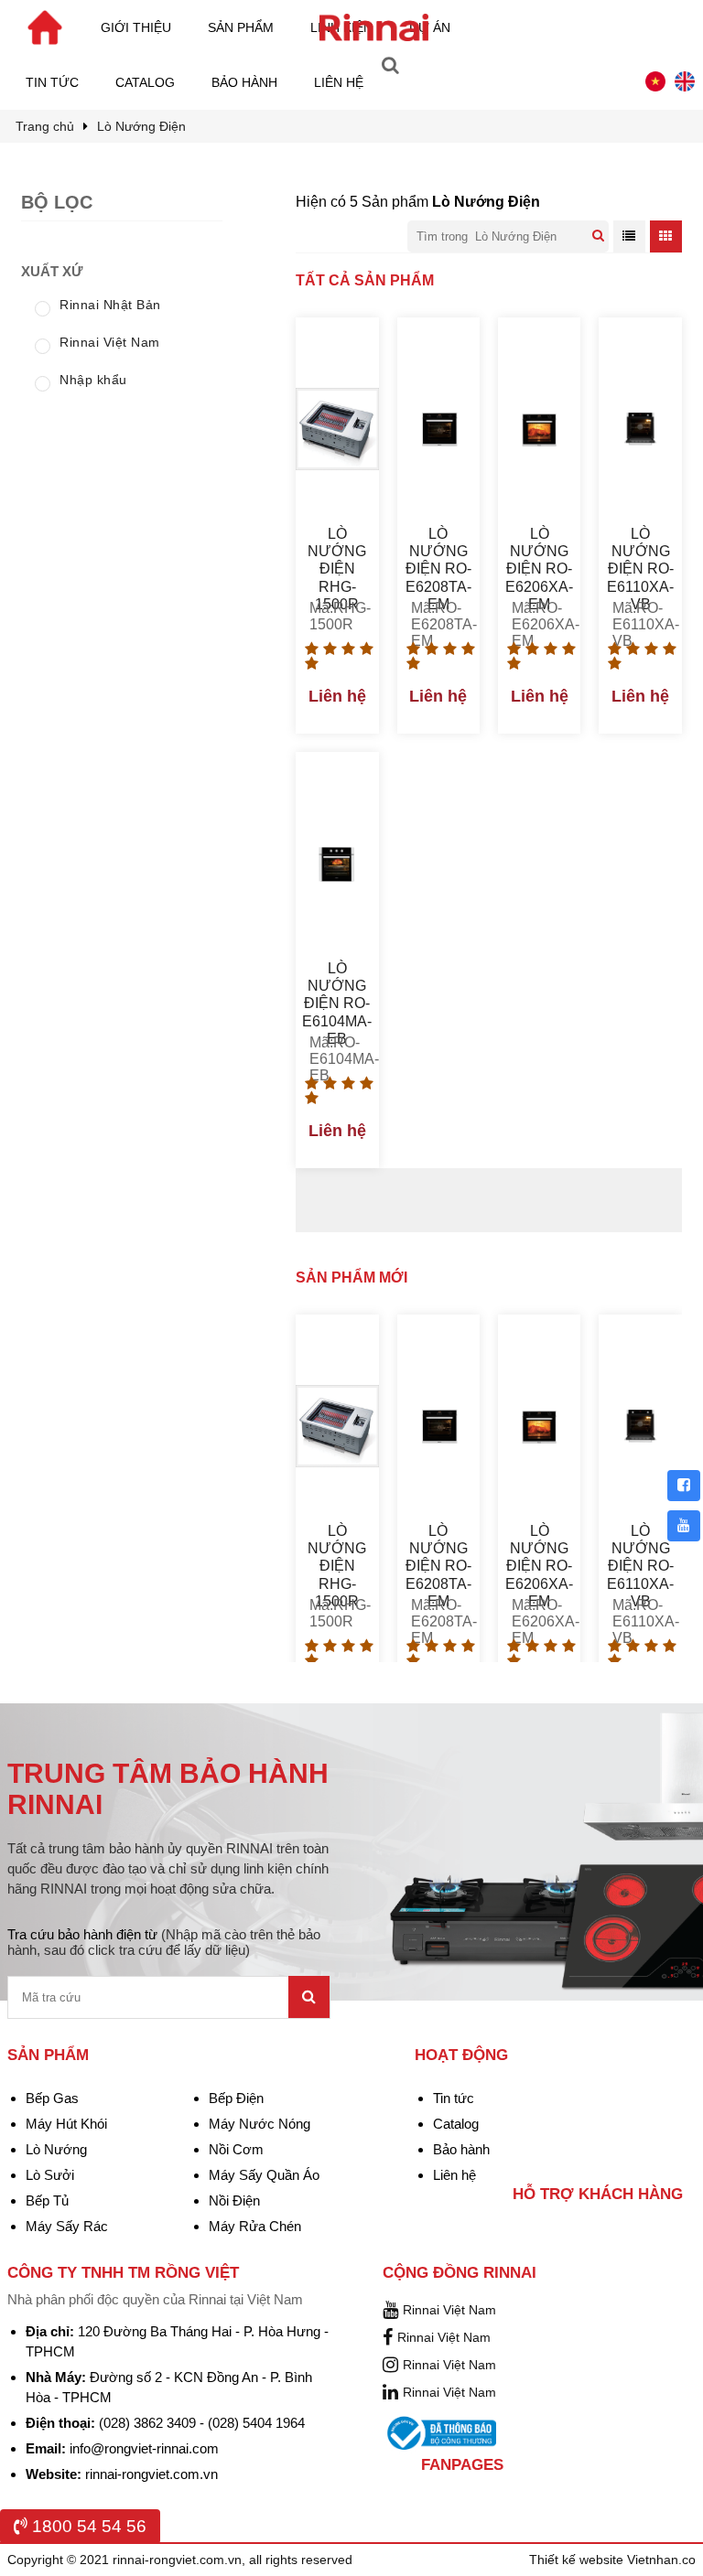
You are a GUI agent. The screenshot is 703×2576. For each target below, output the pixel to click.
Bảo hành (244, 82)
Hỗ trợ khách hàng (598, 2194)
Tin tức (52, 82)
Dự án (430, 27)
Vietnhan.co (661, 2560)
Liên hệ (339, 82)
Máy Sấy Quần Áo (264, 2175)
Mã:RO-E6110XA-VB (640, 616)
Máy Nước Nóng (260, 2124)
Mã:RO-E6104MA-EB (337, 1051)
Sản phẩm (241, 27)
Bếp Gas (52, 2098)
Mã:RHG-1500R (337, 616)
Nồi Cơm (236, 2149)
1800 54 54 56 (87, 2526)
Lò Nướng (56, 2149)
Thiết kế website (578, 2560)
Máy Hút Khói (66, 2124)
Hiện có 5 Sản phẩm (418, 202)
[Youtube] (684, 1526)
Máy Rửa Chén (255, 2226)
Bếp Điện (236, 2098)
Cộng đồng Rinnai (460, 2273)
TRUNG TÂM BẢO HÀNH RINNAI (168, 1789)
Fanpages (462, 2465)
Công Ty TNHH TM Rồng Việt (123, 2273)
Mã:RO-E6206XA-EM (539, 616)
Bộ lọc (57, 202)
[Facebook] (684, 1486)
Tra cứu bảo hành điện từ (164, 1942)
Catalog (145, 82)
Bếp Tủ (47, 2200)
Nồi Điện (234, 2200)
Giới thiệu (136, 27)
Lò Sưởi (50, 2175)
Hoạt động (461, 2055)
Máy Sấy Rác (67, 2226)
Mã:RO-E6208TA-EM (438, 616)
